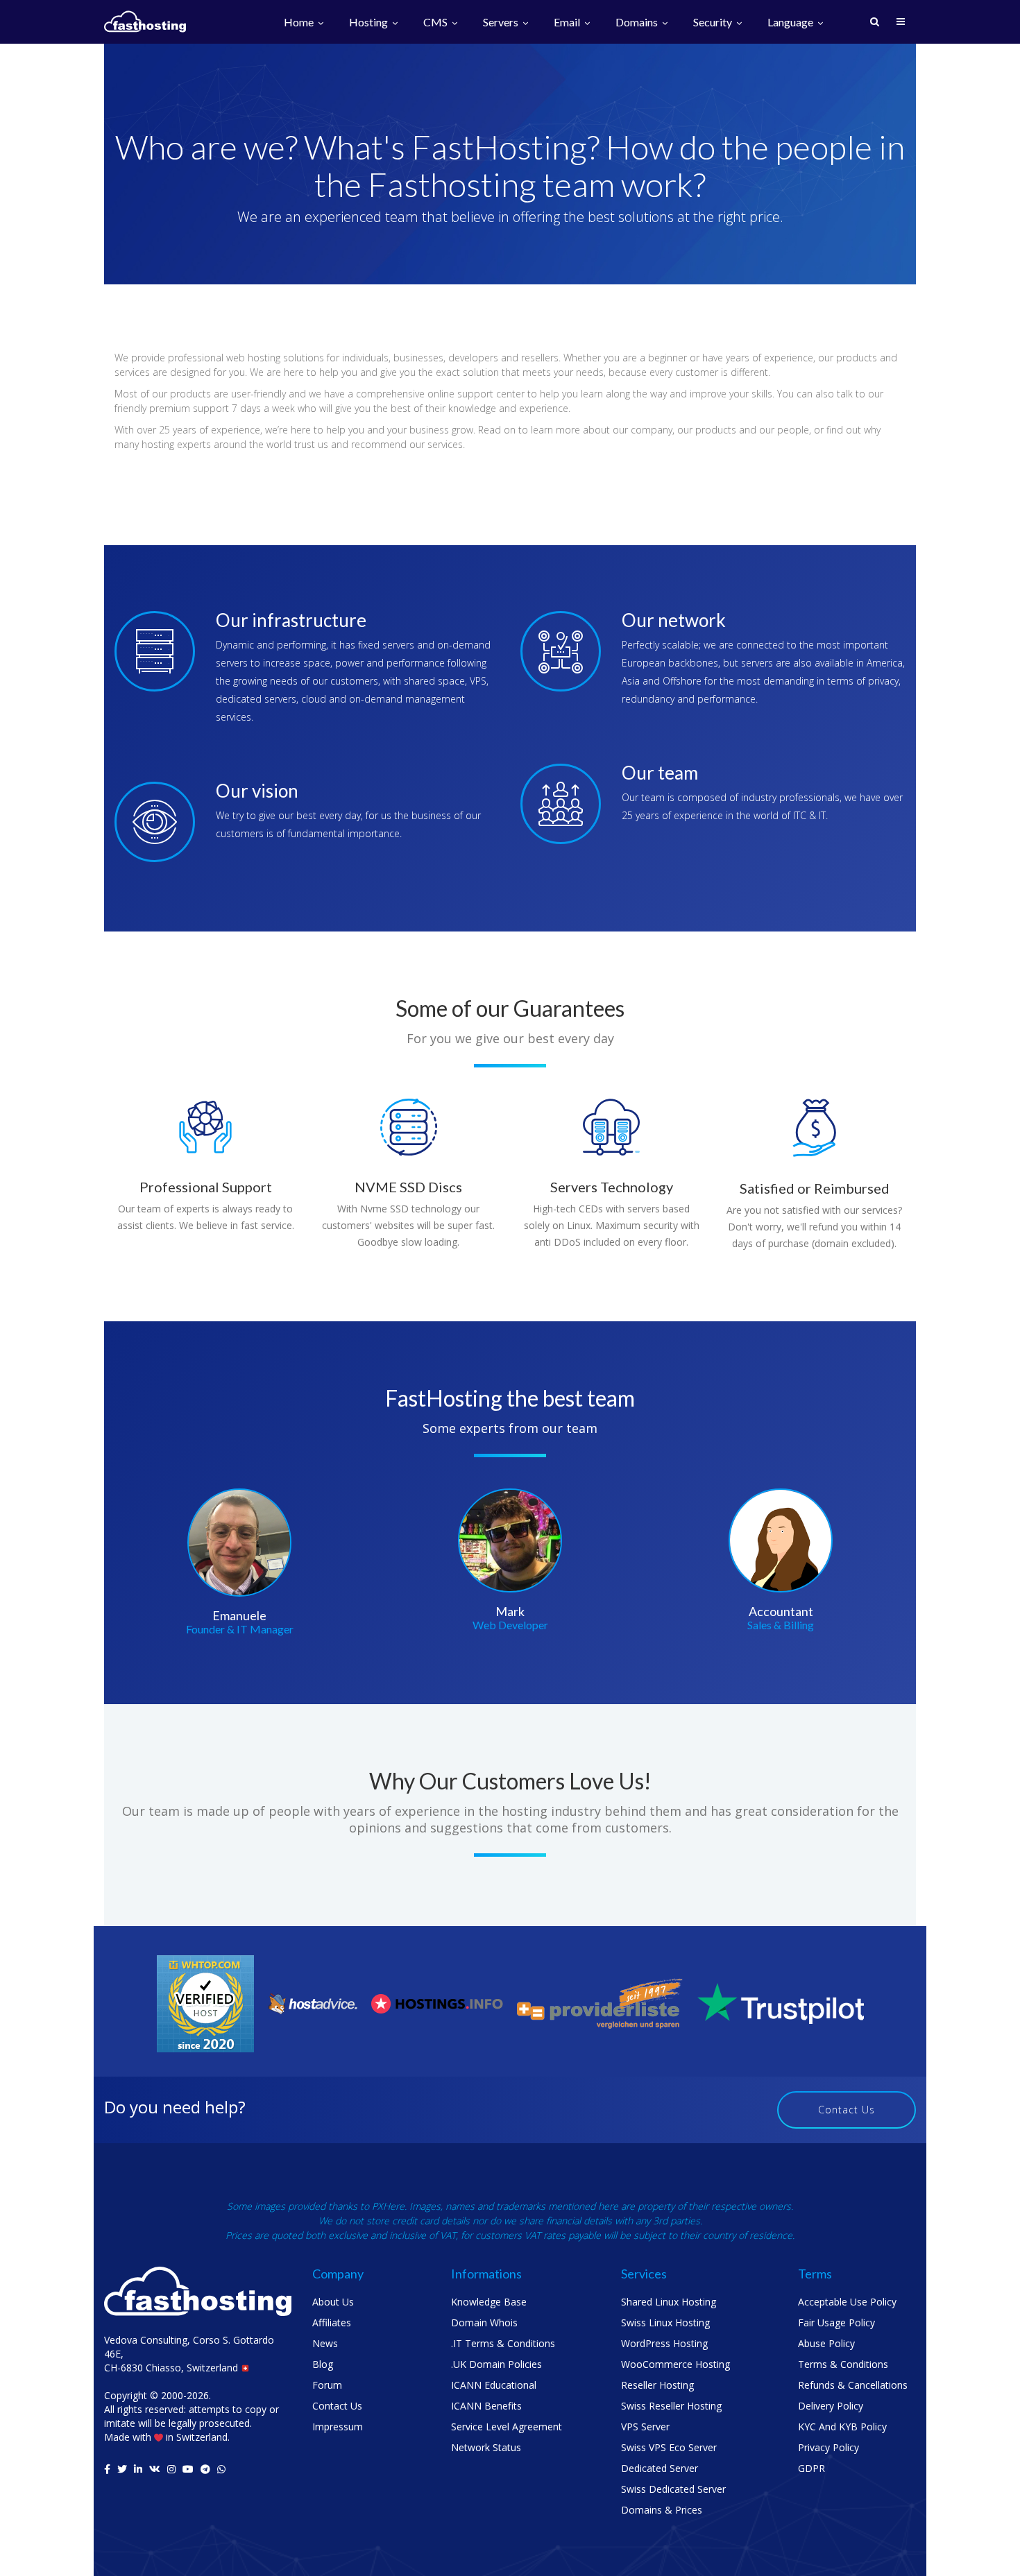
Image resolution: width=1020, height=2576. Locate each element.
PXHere (388, 2206)
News (325, 2343)
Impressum (338, 2427)
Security (714, 23)
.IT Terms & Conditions (503, 2343)
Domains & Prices (662, 2510)
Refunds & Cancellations (853, 2385)
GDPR (811, 2468)
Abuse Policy (826, 2343)
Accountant (781, 1611)
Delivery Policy (831, 2406)
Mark (510, 1611)
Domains (638, 23)
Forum (327, 2385)
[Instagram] (171, 2469)
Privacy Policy (828, 2447)
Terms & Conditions (843, 2364)
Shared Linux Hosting (669, 2302)
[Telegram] (205, 2469)
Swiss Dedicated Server (673, 2489)
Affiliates (332, 2322)
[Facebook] (107, 2469)
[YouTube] (188, 2469)
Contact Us (847, 2110)
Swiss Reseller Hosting (671, 2406)
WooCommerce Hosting (675, 2364)
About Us (333, 2302)
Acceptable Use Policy (847, 2302)
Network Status (486, 2447)
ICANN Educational (494, 2385)
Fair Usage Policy (836, 2322)
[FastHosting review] (205, 2003)
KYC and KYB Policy (842, 2427)
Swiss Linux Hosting (665, 2322)
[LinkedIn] (138, 2469)
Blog (323, 2364)
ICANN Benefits (486, 2406)
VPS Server (645, 2427)
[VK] (155, 2469)
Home (300, 23)
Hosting (369, 23)
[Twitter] (122, 2469)
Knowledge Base (489, 2302)
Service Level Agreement (507, 2427)
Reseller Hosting (657, 2385)
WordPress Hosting (664, 2343)
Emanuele (239, 1615)
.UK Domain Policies (496, 2364)
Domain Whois (484, 2322)
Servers (502, 23)
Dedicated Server (660, 2468)
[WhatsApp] (221, 2469)
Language (791, 23)
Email (568, 23)
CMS (436, 23)
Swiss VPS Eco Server (669, 2447)
